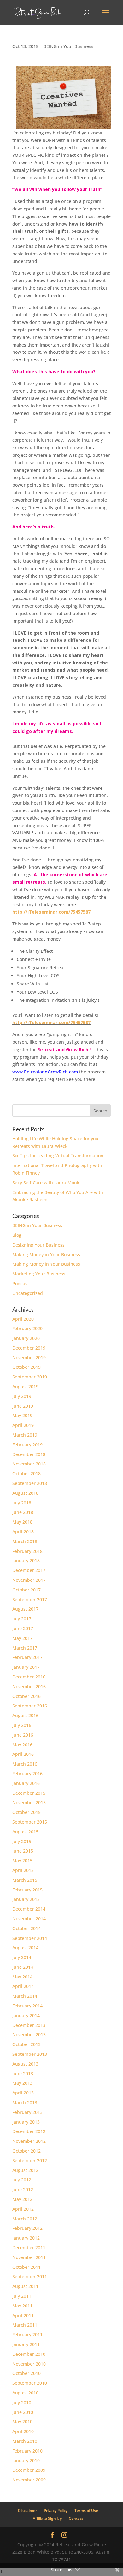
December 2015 (29, 1793)
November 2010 (29, 2364)
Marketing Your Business (39, 1274)
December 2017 (29, 1570)
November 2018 (29, 1464)
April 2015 (23, 1870)
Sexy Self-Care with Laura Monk (46, 1183)
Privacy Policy (56, 2511)
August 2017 (25, 1609)
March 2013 (25, 2102)
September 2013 (30, 2054)
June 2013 (23, 2074)
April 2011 (23, 2315)
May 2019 (22, 1415)
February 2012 (27, 2228)
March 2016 (25, 1764)
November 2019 (29, 1358)
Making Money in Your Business (46, 1255)
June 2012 (23, 2189)
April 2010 (23, 2431)
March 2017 (25, 1648)
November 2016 (29, 1686)
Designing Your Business (38, 1245)
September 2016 (30, 1706)
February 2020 (27, 1328)
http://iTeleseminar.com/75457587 (51, 1022)
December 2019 (29, 1348)
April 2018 (23, 1532)
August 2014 (25, 1948)
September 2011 (30, 2276)
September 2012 (30, 2161)
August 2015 (25, 1832)
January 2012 (26, 2238)
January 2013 (26, 2122)
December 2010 (29, 2354)
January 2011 (26, 2344)
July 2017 (22, 1619)
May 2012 (22, 2199)
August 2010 (25, 2393)
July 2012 (22, 2180)
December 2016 (29, 1677)
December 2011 (29, 2248)
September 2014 (30, 1938)
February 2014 (27, 2006)
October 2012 (26, 2151)
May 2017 (22, 1638)
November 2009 (29, 2480)
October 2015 (26, 1812)
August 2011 (25, 2286)
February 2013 (27, 2112)
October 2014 (26, 1928)
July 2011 (22, 2296)
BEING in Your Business (68, 46)
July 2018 (22, 1503)
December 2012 (29, 2131)
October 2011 (26, 2267)
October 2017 (26, 1590)
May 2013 (22, 2083)
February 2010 (27, 2451)
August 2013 (25, 2064)
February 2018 (27, 1551)
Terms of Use (86, 2511)
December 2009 (29, 2470)
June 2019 (23, 1406)
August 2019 (25, 1386)
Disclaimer (27, 2511)
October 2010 (26, 2373)
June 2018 (23, 1512)
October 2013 (26, 2044)
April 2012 (23, 2209)
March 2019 (25, 1435)
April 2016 (23, 1754)
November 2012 (29, 2141)
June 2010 (23, 2412)
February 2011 (27, 2335)
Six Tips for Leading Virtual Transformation (58, 1156)
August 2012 (25, 2170)
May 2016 (22, 1745)
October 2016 (26, 1696)
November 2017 (29, 1580)
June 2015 (23, 1851)
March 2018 (25, 1541)
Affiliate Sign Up (47, 2518)
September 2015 (30, 1822)
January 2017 (26, 1667)
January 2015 (26, 1899)
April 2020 (23, 1319)
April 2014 (23, 1986)
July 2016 (22, 1725)
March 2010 (25, 2441)
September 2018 (30, 1483)
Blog (17, 1235)
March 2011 (25, 2325)
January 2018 (26, 1561)
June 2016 (23, 1735)
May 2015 (22, 1861)
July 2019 (22, 1396)
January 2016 (26, 1783)
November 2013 (29, 2035)
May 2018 (22, 1522)
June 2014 (23, 1967)
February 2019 (27, 1445)
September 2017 (30, 1599)
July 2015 (22, 1841)
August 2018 (25, 1493)
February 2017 (27, 1657)
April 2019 (23, 1425)
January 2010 (26, 2461)
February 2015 (27, 1890)
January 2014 (26, 2015)
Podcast (21, 1283)
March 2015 (25, 1880)
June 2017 (23, 1628)
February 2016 (27, 1774)
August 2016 (25, 1715)
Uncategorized (28, 1293)
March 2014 (25, 1996)
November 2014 (29, 1919)
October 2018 (26, 1474)
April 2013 (23, 2093)
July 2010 (22, 2402)
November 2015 (29, 1802)
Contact (76, 2518)
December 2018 (29, 1454)
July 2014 (22, 1957)
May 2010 (22, 2422)
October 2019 (26, 1367)
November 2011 (29, 2257)
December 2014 (29, 1909)
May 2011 (22, 2306)
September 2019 (30, 1377)
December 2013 (29, 2025)
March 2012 (25, 2219)
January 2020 (26, 1338)
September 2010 (30, 2383)
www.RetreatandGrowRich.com (45, 1072)
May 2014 (22, 1977)
